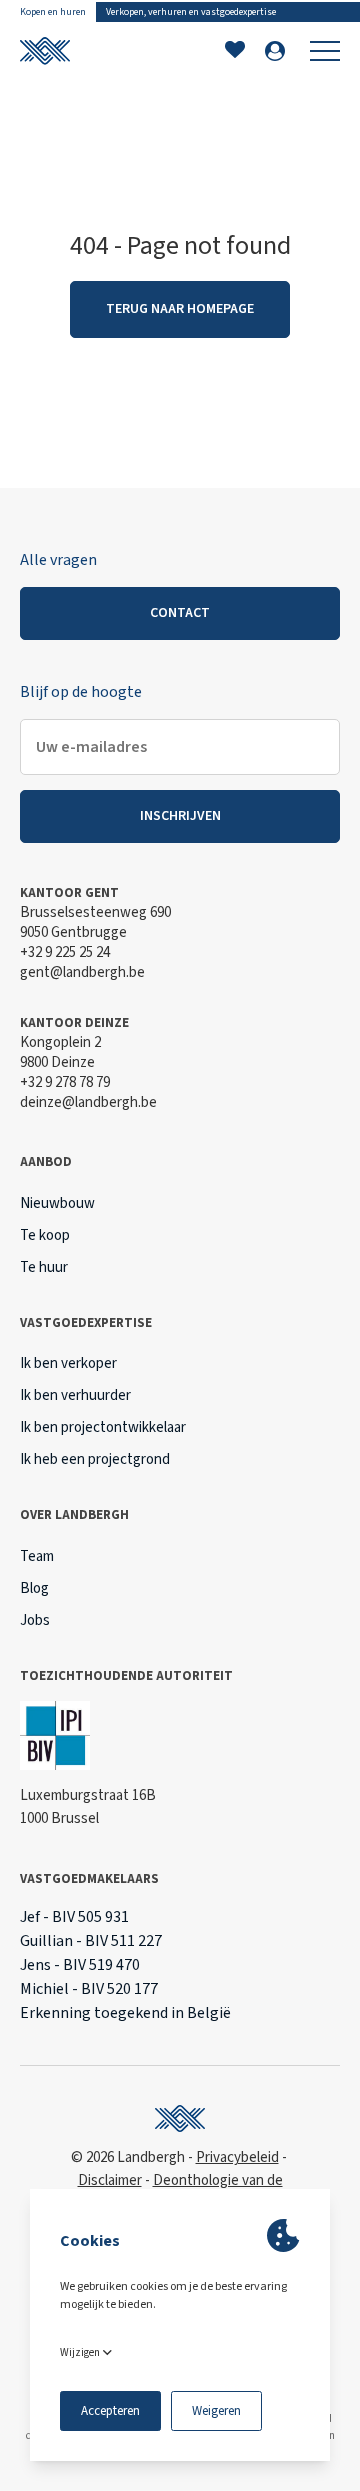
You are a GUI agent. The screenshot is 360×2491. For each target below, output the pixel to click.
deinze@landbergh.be (88, 1102)
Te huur (44, 1267)
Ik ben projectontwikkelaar (103, 1427)
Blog (34, 1588)
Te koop (45, 1235)
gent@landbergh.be (82, 972)
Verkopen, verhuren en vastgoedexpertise (191, 12)
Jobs (35, 1620)
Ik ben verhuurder (75, 1395)
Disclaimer (110, 2180)
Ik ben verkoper (68, 1363)
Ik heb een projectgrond (95, 1459)
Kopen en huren (53, 12)
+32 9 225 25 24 (65, 952)
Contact (180, 613)
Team (37, 1556)
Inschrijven (180, 816)
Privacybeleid (237, 2157)
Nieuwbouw (57, 1203)
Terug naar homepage (180, 309)
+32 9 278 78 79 (65, 1082)
